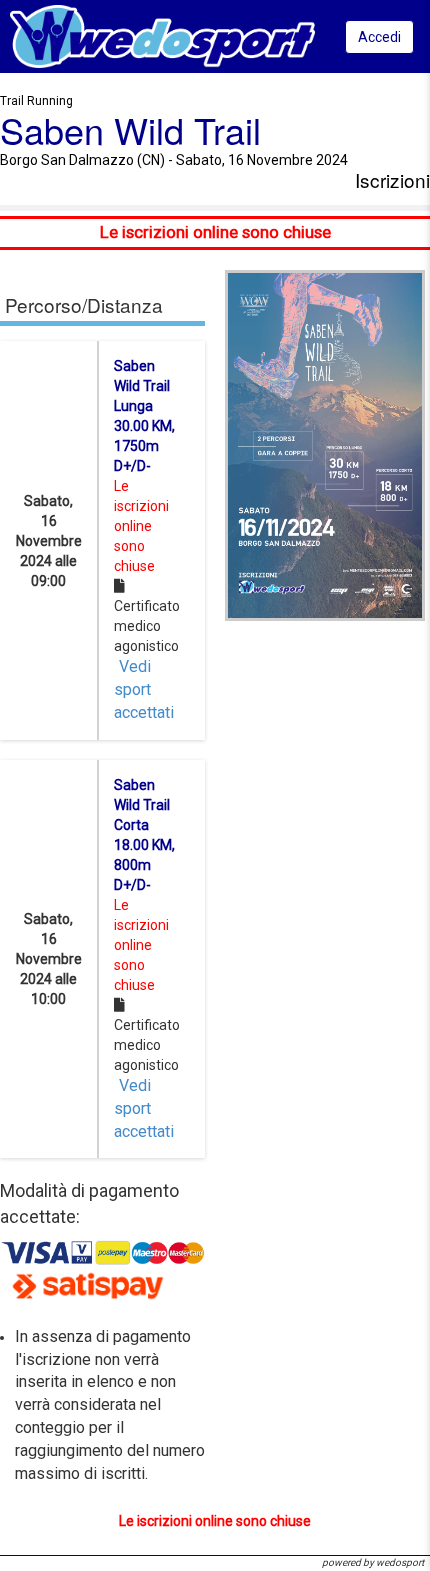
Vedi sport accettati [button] (144, 689)
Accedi (379, 37)
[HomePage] (162, 35)
